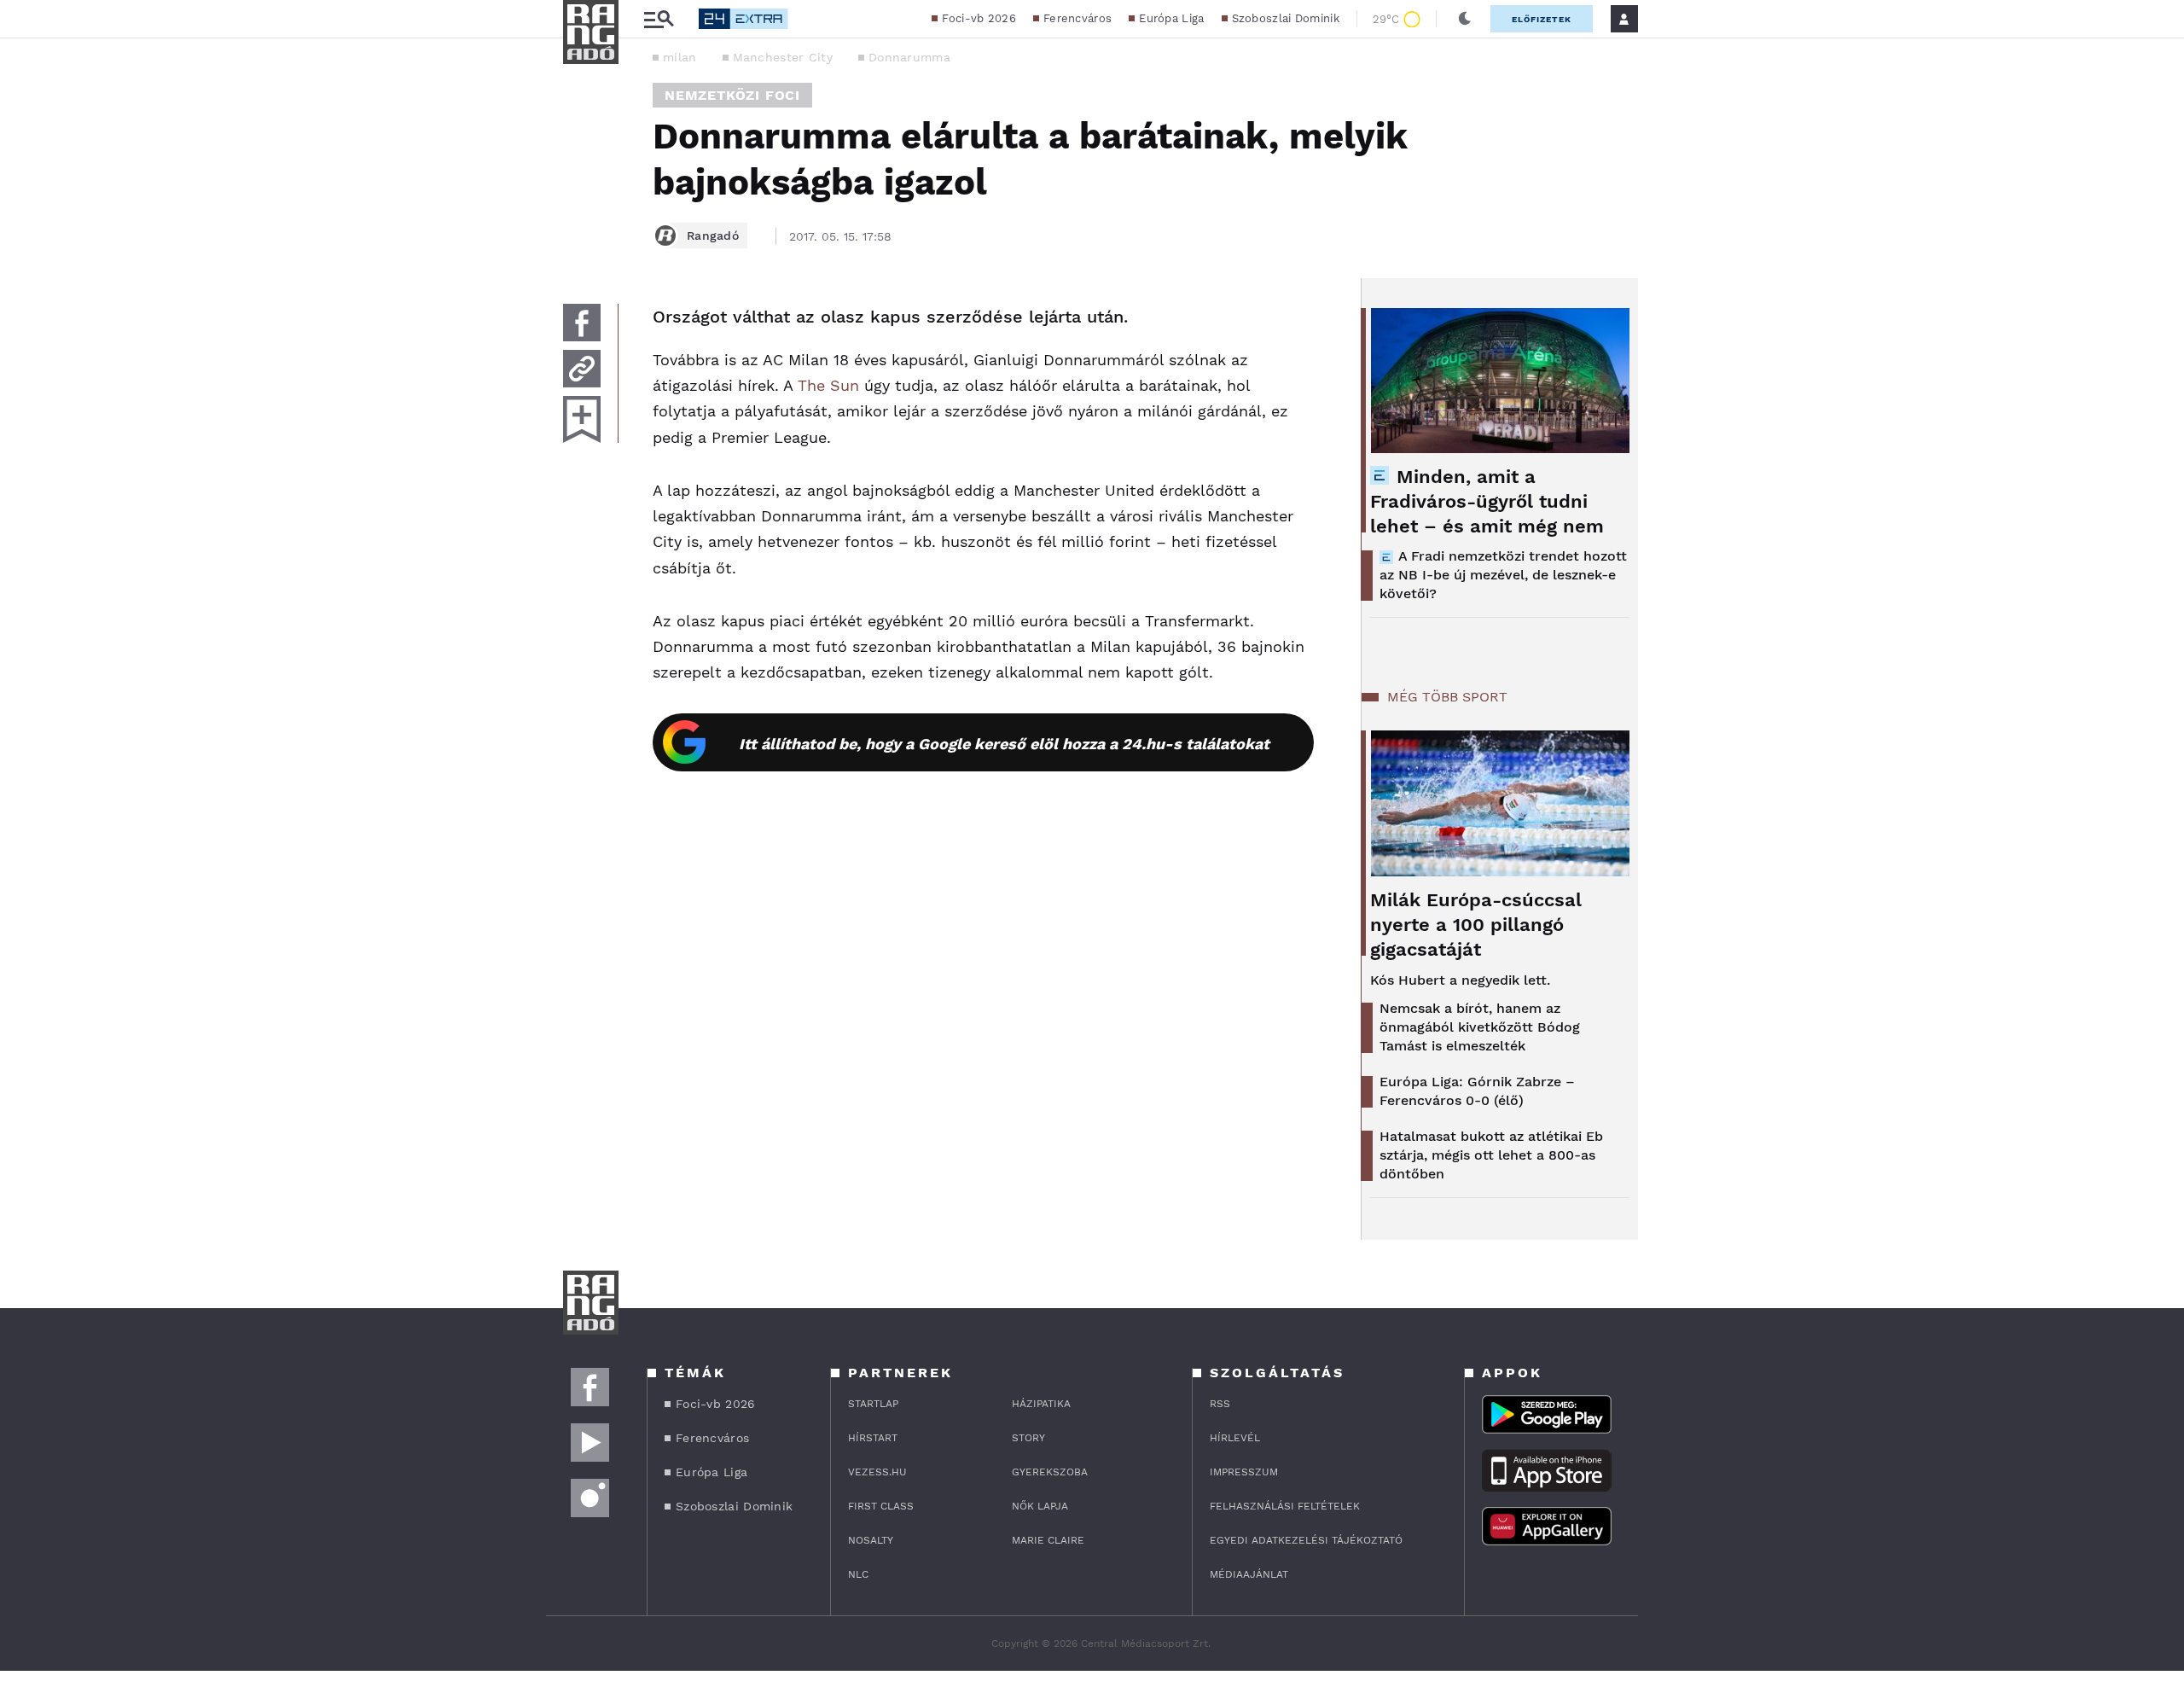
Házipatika (1041, 1404)
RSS (1220, 1404)
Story (1028, 1438)
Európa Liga (1171, 18)
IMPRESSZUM (1244, 1472)
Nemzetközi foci (732, 95)
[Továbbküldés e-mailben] (582, 369)
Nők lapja (1040, 1506)
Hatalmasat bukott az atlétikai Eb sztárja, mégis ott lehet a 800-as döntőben (1491, 1155)
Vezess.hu (877, 1472)
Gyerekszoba (1050, 1472)
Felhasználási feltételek (1285, 1506)
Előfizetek (1542, 19)
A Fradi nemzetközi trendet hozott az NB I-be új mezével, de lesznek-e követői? (1503, 575)
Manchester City (783, 57)
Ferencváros (1077, 18)
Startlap (873, 1404)
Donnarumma (909, 57)
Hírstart (873, 1438)
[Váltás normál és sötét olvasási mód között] (1465, 19)
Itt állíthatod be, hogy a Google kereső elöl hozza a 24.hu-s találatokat (1004, 744)
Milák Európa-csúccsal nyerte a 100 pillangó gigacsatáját (1476, 925)
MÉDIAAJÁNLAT (1249, 1574)
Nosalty (871, 1540)
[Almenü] (659, 19)
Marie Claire (1048, 1540)
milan (680, 57)
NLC (858, 1574)
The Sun (828, 385)
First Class (881, 1506)
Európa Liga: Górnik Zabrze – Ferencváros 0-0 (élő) (1477, 1091)
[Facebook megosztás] (582, 323)
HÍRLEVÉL (1235, 1438)
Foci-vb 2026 (979, 18)
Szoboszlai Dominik (1286, 18)
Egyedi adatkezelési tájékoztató (1306, 1540)
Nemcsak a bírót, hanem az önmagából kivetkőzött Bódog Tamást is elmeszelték (1480, 1027)
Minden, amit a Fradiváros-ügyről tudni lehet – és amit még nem (1487, 501)
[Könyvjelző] (582, 419)
